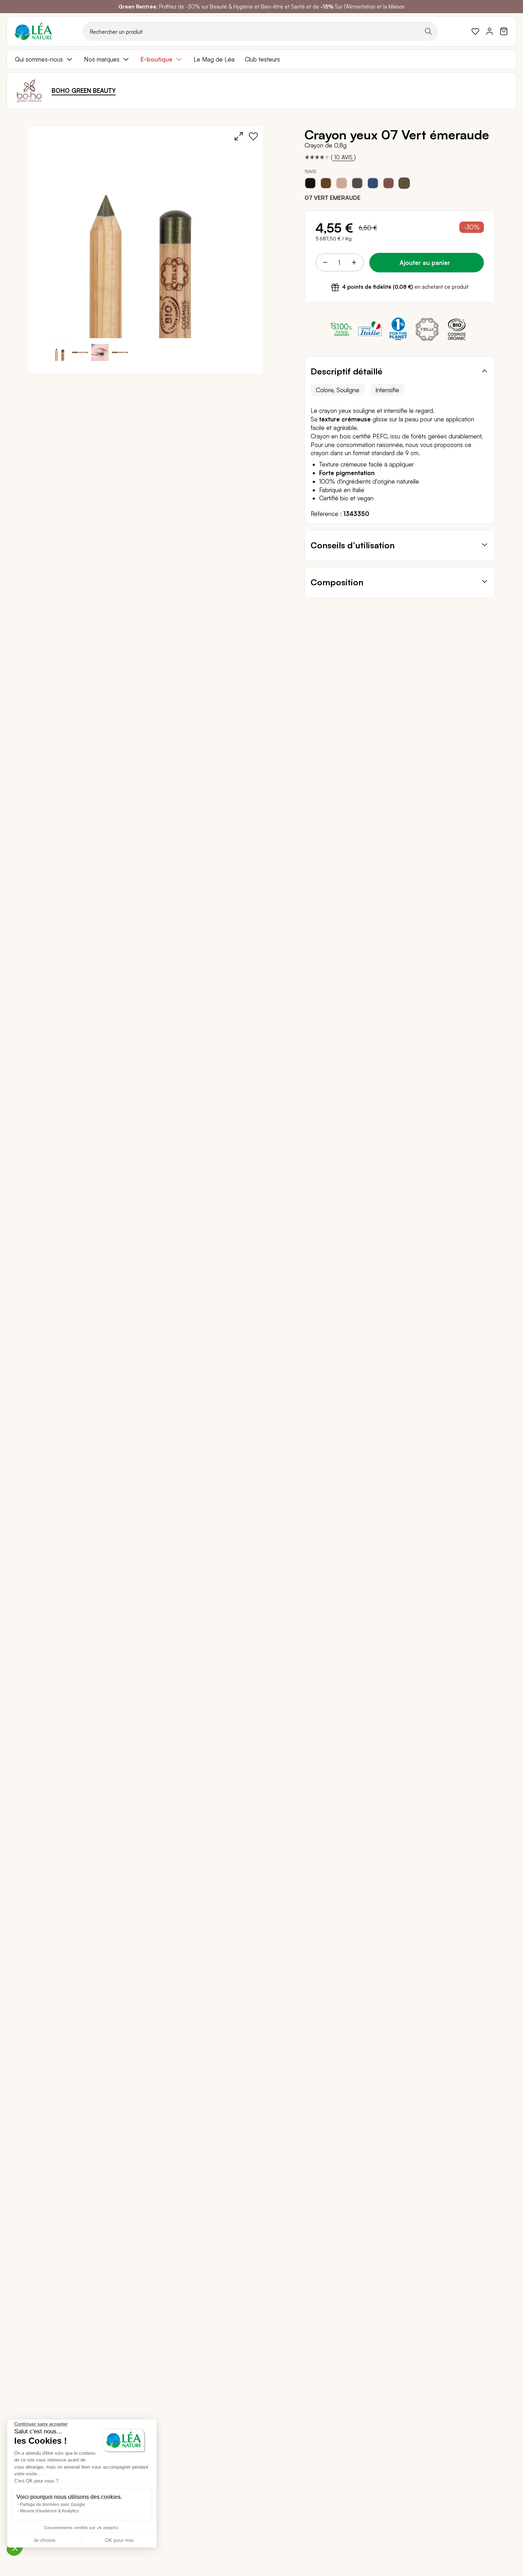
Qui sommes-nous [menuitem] (39, 59)
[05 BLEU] (373, 183)
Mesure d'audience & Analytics (49, 2511)
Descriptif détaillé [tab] (347, 371)
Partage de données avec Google (52, 2505)
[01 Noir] (310, 183)
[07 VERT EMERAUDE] (404, 183)
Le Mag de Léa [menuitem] (214, 59)
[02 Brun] (326, 183)
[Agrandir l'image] (239, 136)
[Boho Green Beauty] (29, 91)
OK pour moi (119, 2540)
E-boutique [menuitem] (157, 59)
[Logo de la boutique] (33, 31)
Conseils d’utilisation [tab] (353, 545)
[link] (475, 31)
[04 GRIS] (357, 183)
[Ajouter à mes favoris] (253, 136)
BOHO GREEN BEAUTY (84, 91)
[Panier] (504, 31)
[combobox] (260, 31)
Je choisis (44, 2540)
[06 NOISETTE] (389, 183)
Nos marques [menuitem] (102, 59)
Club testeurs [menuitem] (262, 59)
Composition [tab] (337, 582)
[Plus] (354, 262)
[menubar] (261, 59)
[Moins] (325, 262)
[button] (80, 352)
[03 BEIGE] (342, 183)
